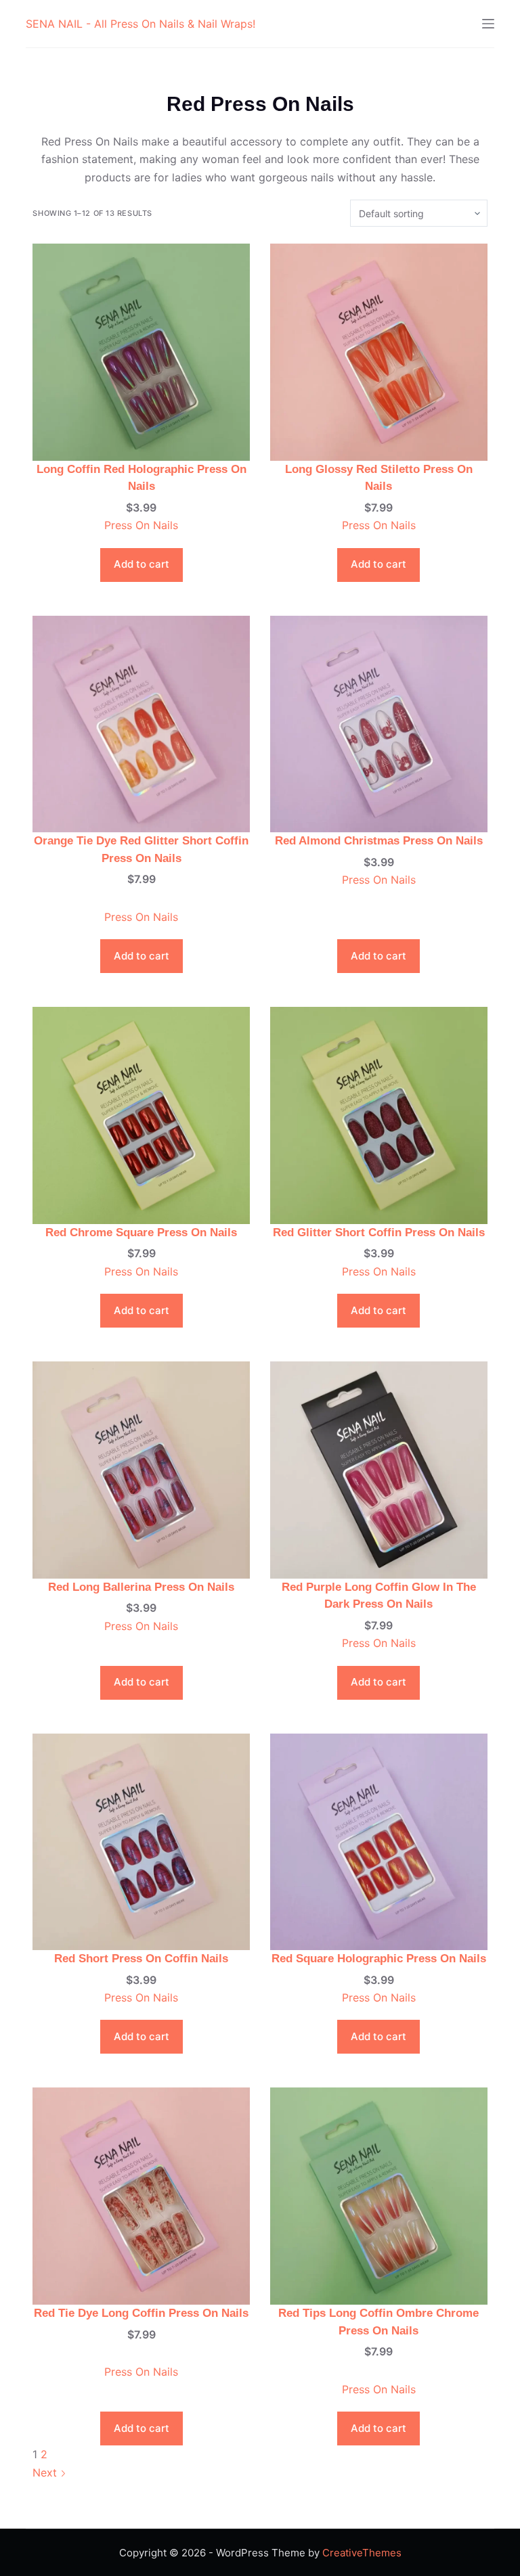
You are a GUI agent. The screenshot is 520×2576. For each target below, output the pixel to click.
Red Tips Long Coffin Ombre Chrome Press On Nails (378, 2322)
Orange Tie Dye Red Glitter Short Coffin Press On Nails (141, 850)
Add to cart (142, 564)
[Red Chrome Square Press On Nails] (141, 1114)
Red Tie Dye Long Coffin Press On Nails (141, 2313)
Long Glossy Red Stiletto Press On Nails (379, 478)
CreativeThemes (362, 2553)
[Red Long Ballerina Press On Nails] (141, 1469)
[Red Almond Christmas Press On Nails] (379, 723)
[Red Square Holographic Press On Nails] (379, 1840)
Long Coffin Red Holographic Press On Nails (142, 478)
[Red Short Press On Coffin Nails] (141, 1840)
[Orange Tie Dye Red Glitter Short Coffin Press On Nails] (141, 723)
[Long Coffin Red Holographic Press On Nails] (141, 351)
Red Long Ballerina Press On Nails (141, 1587)
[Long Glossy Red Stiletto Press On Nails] (379, 351)
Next (46, 2472)
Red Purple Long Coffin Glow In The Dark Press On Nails (379, 1596)
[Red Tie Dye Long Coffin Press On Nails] (141, 2195)
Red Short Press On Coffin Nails (141, 1959)
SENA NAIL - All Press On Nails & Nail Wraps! (140, 24)
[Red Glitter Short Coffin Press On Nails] (379, 1114)
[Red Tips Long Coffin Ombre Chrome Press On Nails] (379, 2195)
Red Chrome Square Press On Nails (141, 1233)
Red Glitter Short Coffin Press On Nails (379, 1233)
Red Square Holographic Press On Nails (379, 1959)
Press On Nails (141, 525)
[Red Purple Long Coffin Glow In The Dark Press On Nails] (379, 1469)
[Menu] (488, 24)
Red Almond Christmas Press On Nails (379, 841)
